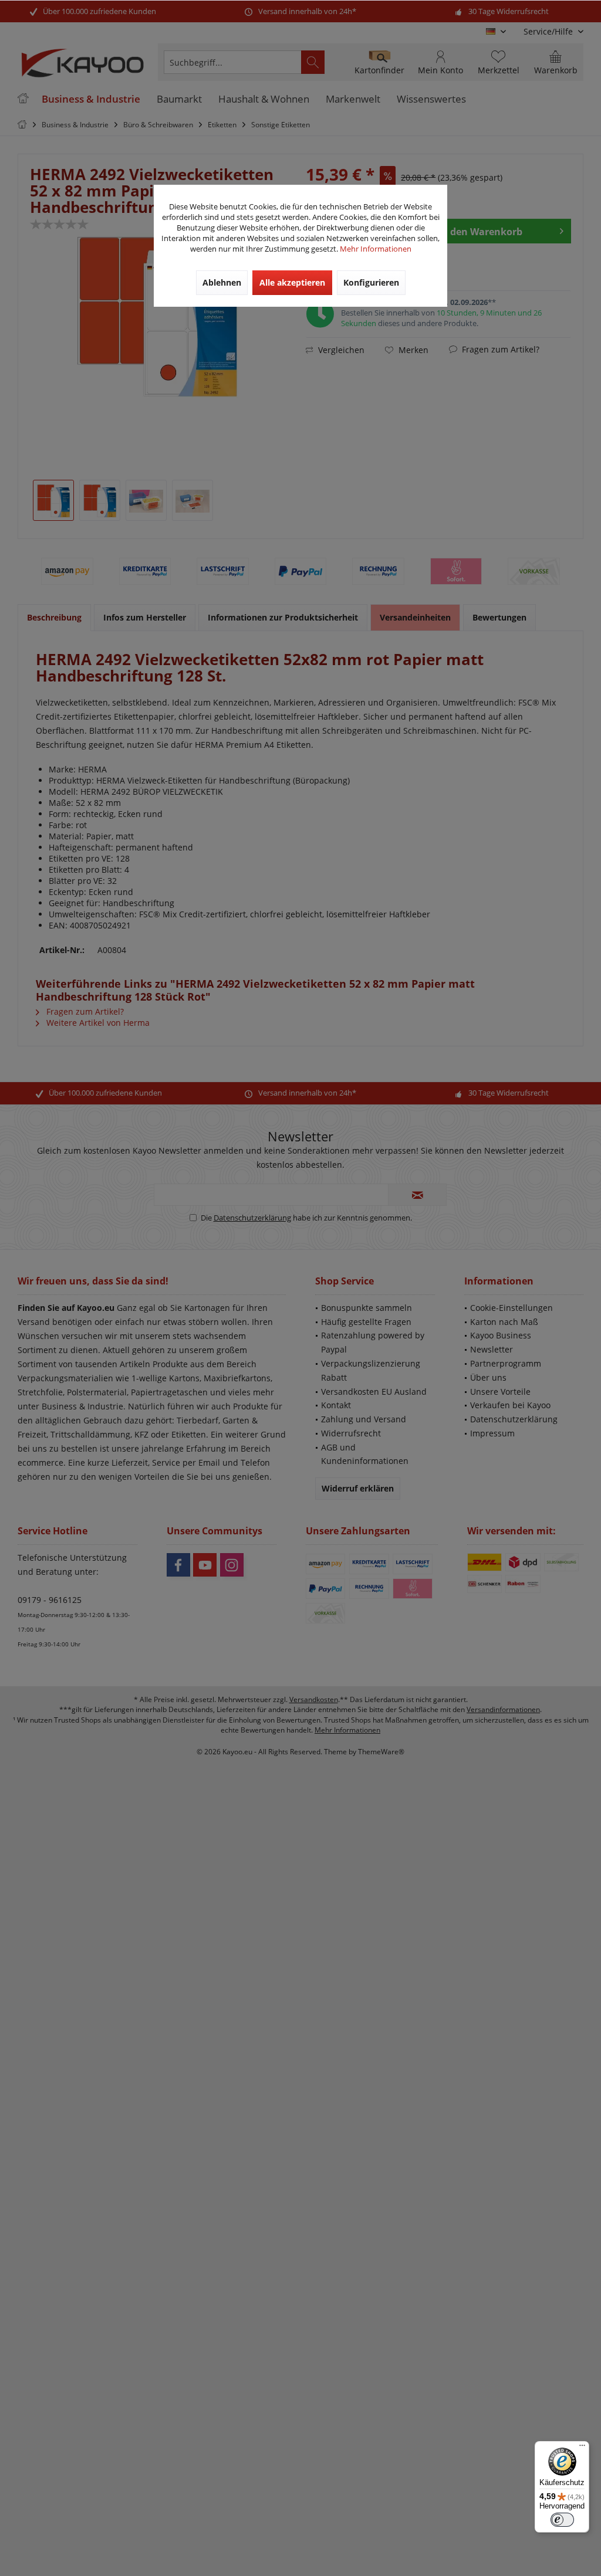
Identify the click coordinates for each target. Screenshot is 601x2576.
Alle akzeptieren (292, 282)
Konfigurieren (371, 282)
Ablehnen (222, 282)
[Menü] (582, 2448)
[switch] (562, 2520)
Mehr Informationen (376, 249)
